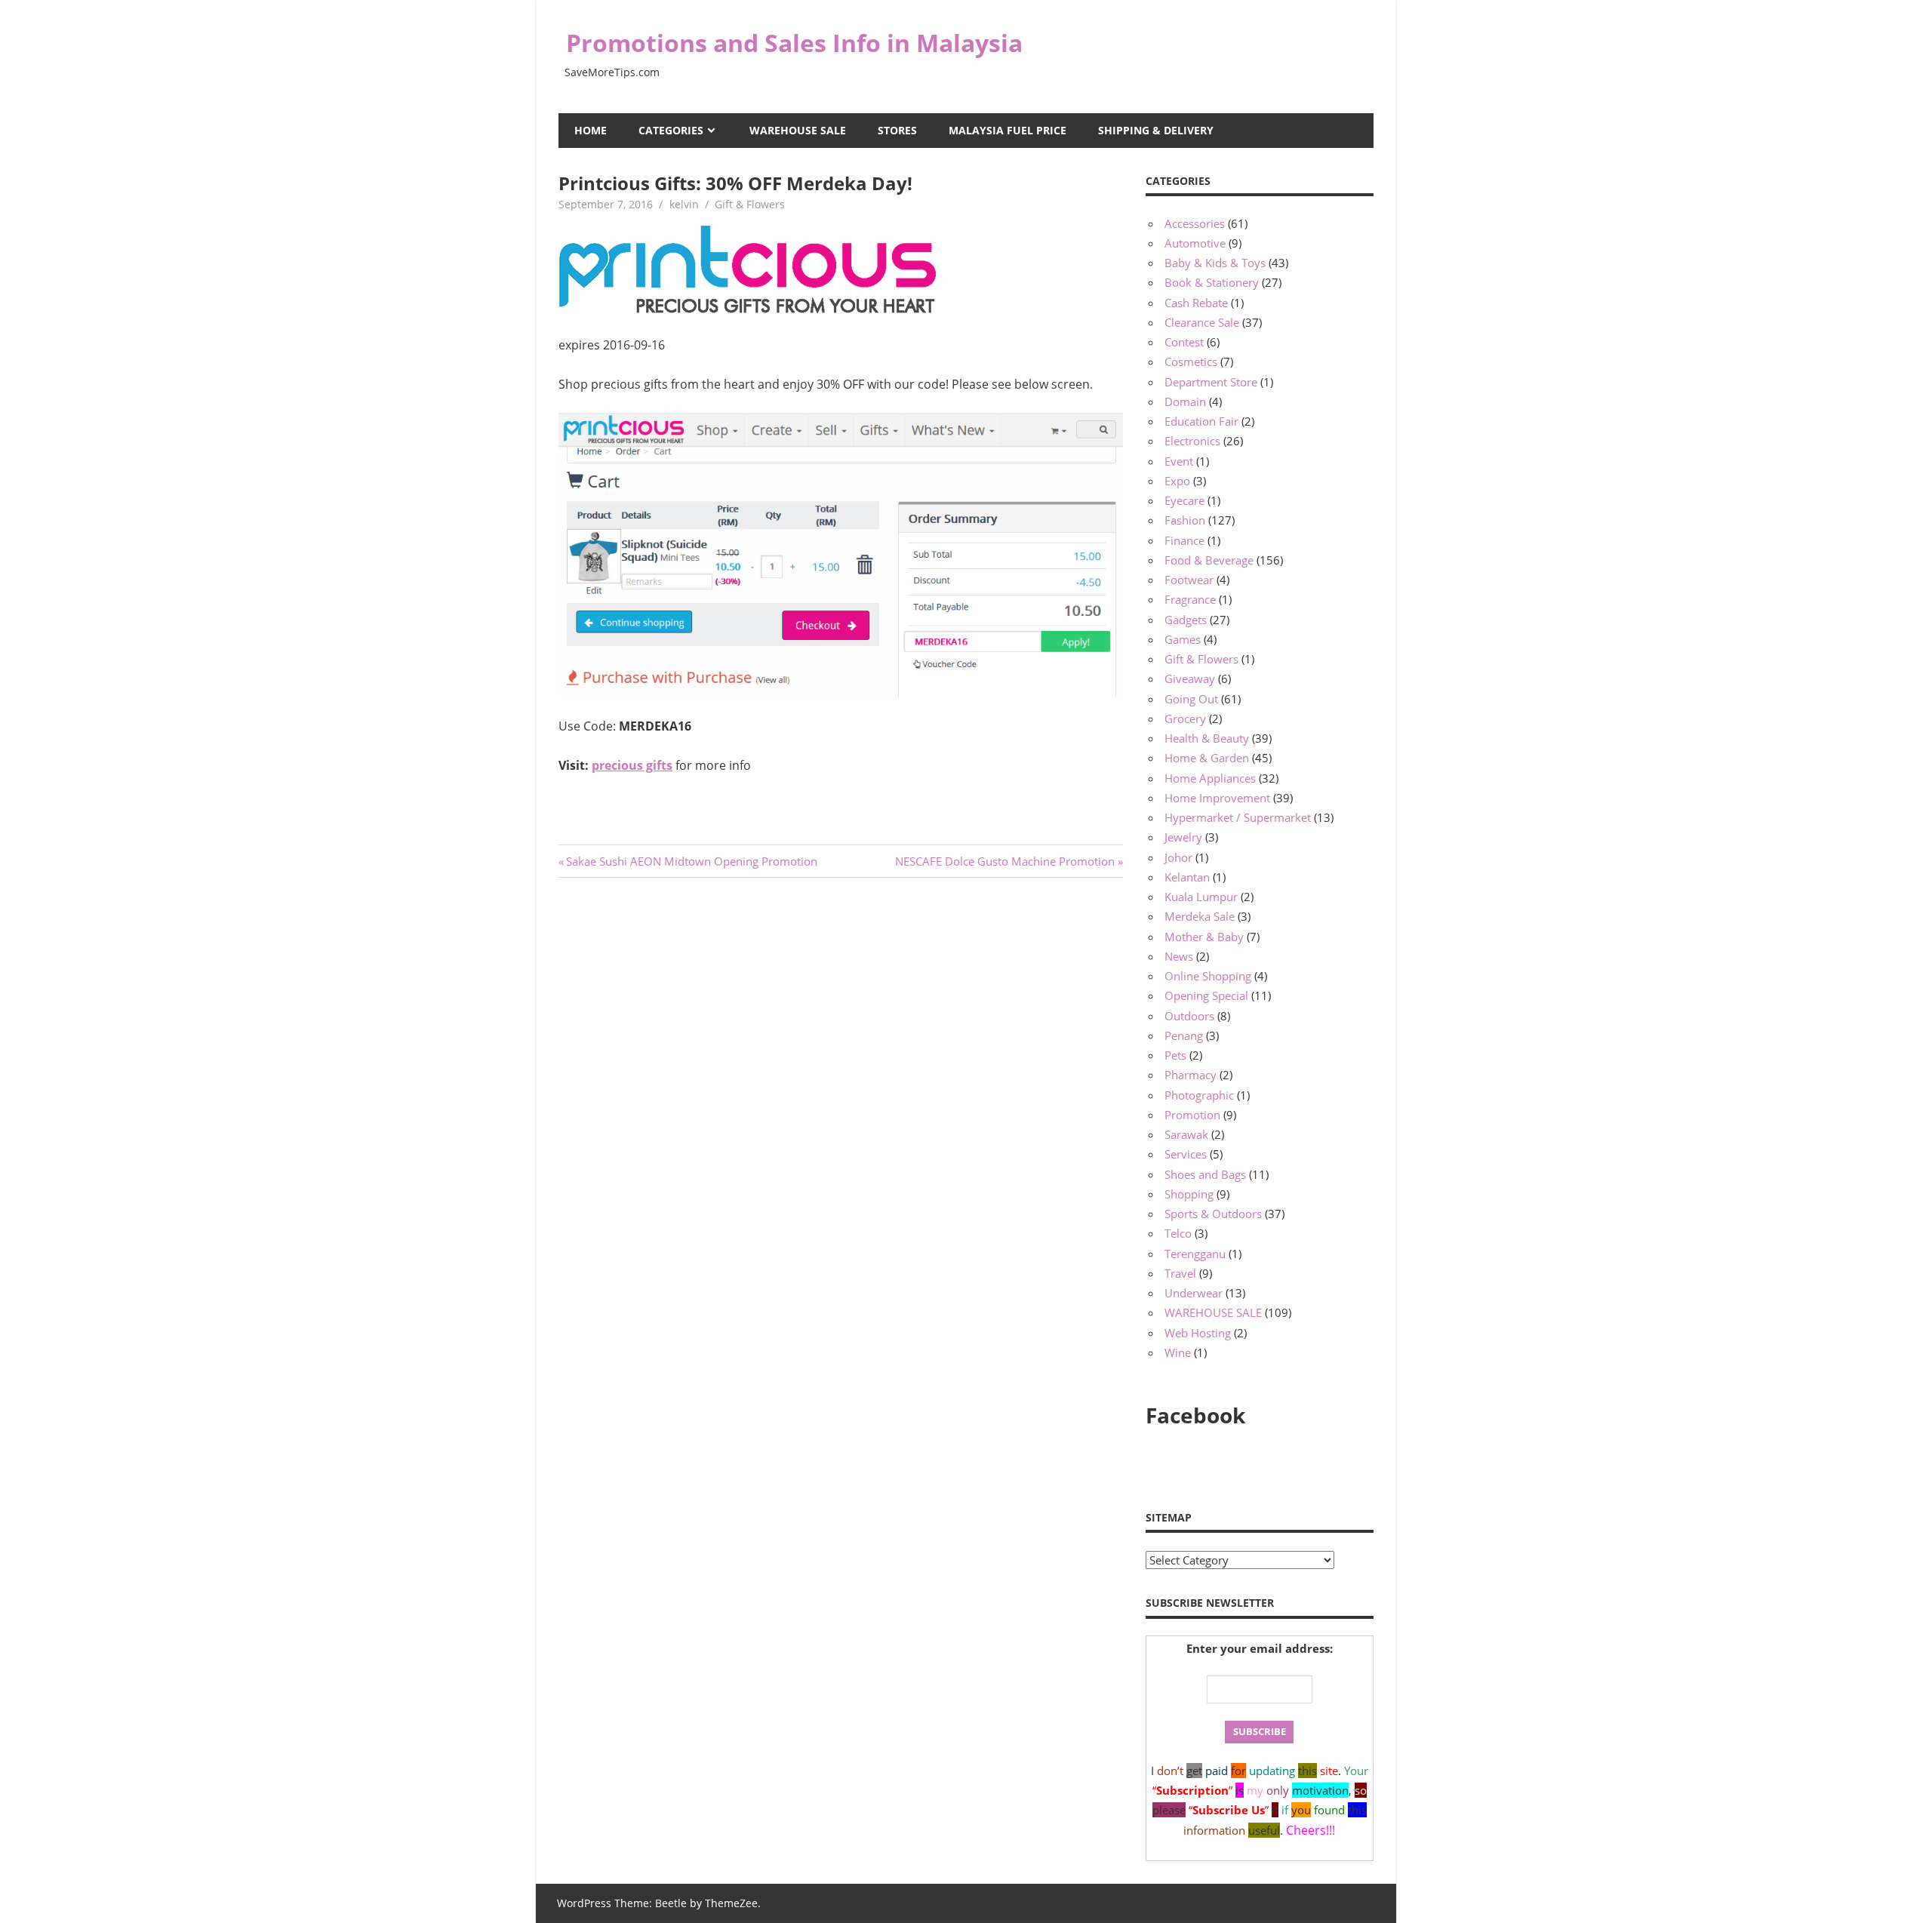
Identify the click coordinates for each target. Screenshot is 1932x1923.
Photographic (1199, 1095)
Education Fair (1201, 421)
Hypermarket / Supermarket (1238, 817)
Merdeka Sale (1200, 916)
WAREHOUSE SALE (798, 130)
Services (1186, 1154)
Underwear (1194, 1293)
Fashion (1185, 520)
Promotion (1192, 1115)
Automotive (1195, 243)
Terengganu (1195, 1254)
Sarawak (1186, 1134)
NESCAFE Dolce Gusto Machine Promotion (1005, 861)
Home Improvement (1217, 798)
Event (1179, 461)
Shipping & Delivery (1156, 130)
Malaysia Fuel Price (1008, 130)
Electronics (1192, 441)
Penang (1184, 1035)
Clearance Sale (1202, 322)
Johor (1178, 857)
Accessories (1195, 223)
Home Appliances (1210, 778)
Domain (1185, 402)
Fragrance (1190, 599)
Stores (897, 130)
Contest (1184, 342)
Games (1183, 639)
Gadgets (1186, 620)
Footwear (1189, 580)
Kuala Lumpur (1201, 897)
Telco (1178, 1233)
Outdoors (1189, 1016)
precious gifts (632, 765)
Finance (1184, 540)
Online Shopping (1208, 976)
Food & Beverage (1209, 560)
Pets (1175, 1055)
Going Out (1191, 699)
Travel (1180, 1273)
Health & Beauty (1207, 738)
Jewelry (1183, 837)
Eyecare (1184, 500)
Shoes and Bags (1205, 1174)
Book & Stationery (1212, 282)
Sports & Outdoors (1213, 1214)
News (1179, 956)
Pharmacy (1191, 1075)
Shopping (1189, 1194)
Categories (671, 130)
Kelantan (1187, 877)
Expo (1177, 481)
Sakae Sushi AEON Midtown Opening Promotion (691, 861)
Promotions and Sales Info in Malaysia (794, 43)
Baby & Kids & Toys (1215, 263)
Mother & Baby (1204, 937)
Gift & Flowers (750, 204)
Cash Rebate (1196, 303)
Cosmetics (1191, 362)
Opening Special (1206, 995)
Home (591, 130)
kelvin (684, 204)
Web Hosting (1198, 1333)
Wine (1178, 1352)
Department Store (1211, 382)
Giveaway (1190, 678)
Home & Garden (1207, 758)
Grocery (1185, 718)
